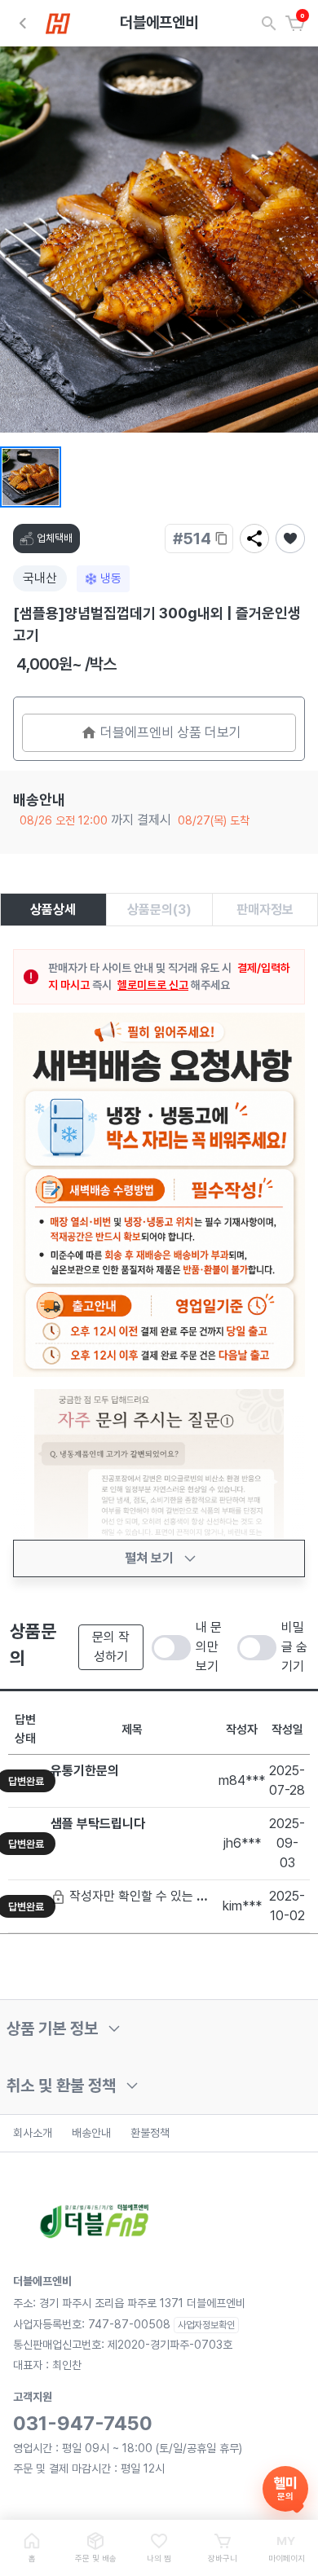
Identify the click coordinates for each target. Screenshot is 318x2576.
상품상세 (53, 910)
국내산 (40, 578)
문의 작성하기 (111, 1647)
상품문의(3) (159, 910)
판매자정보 (265, 910)
